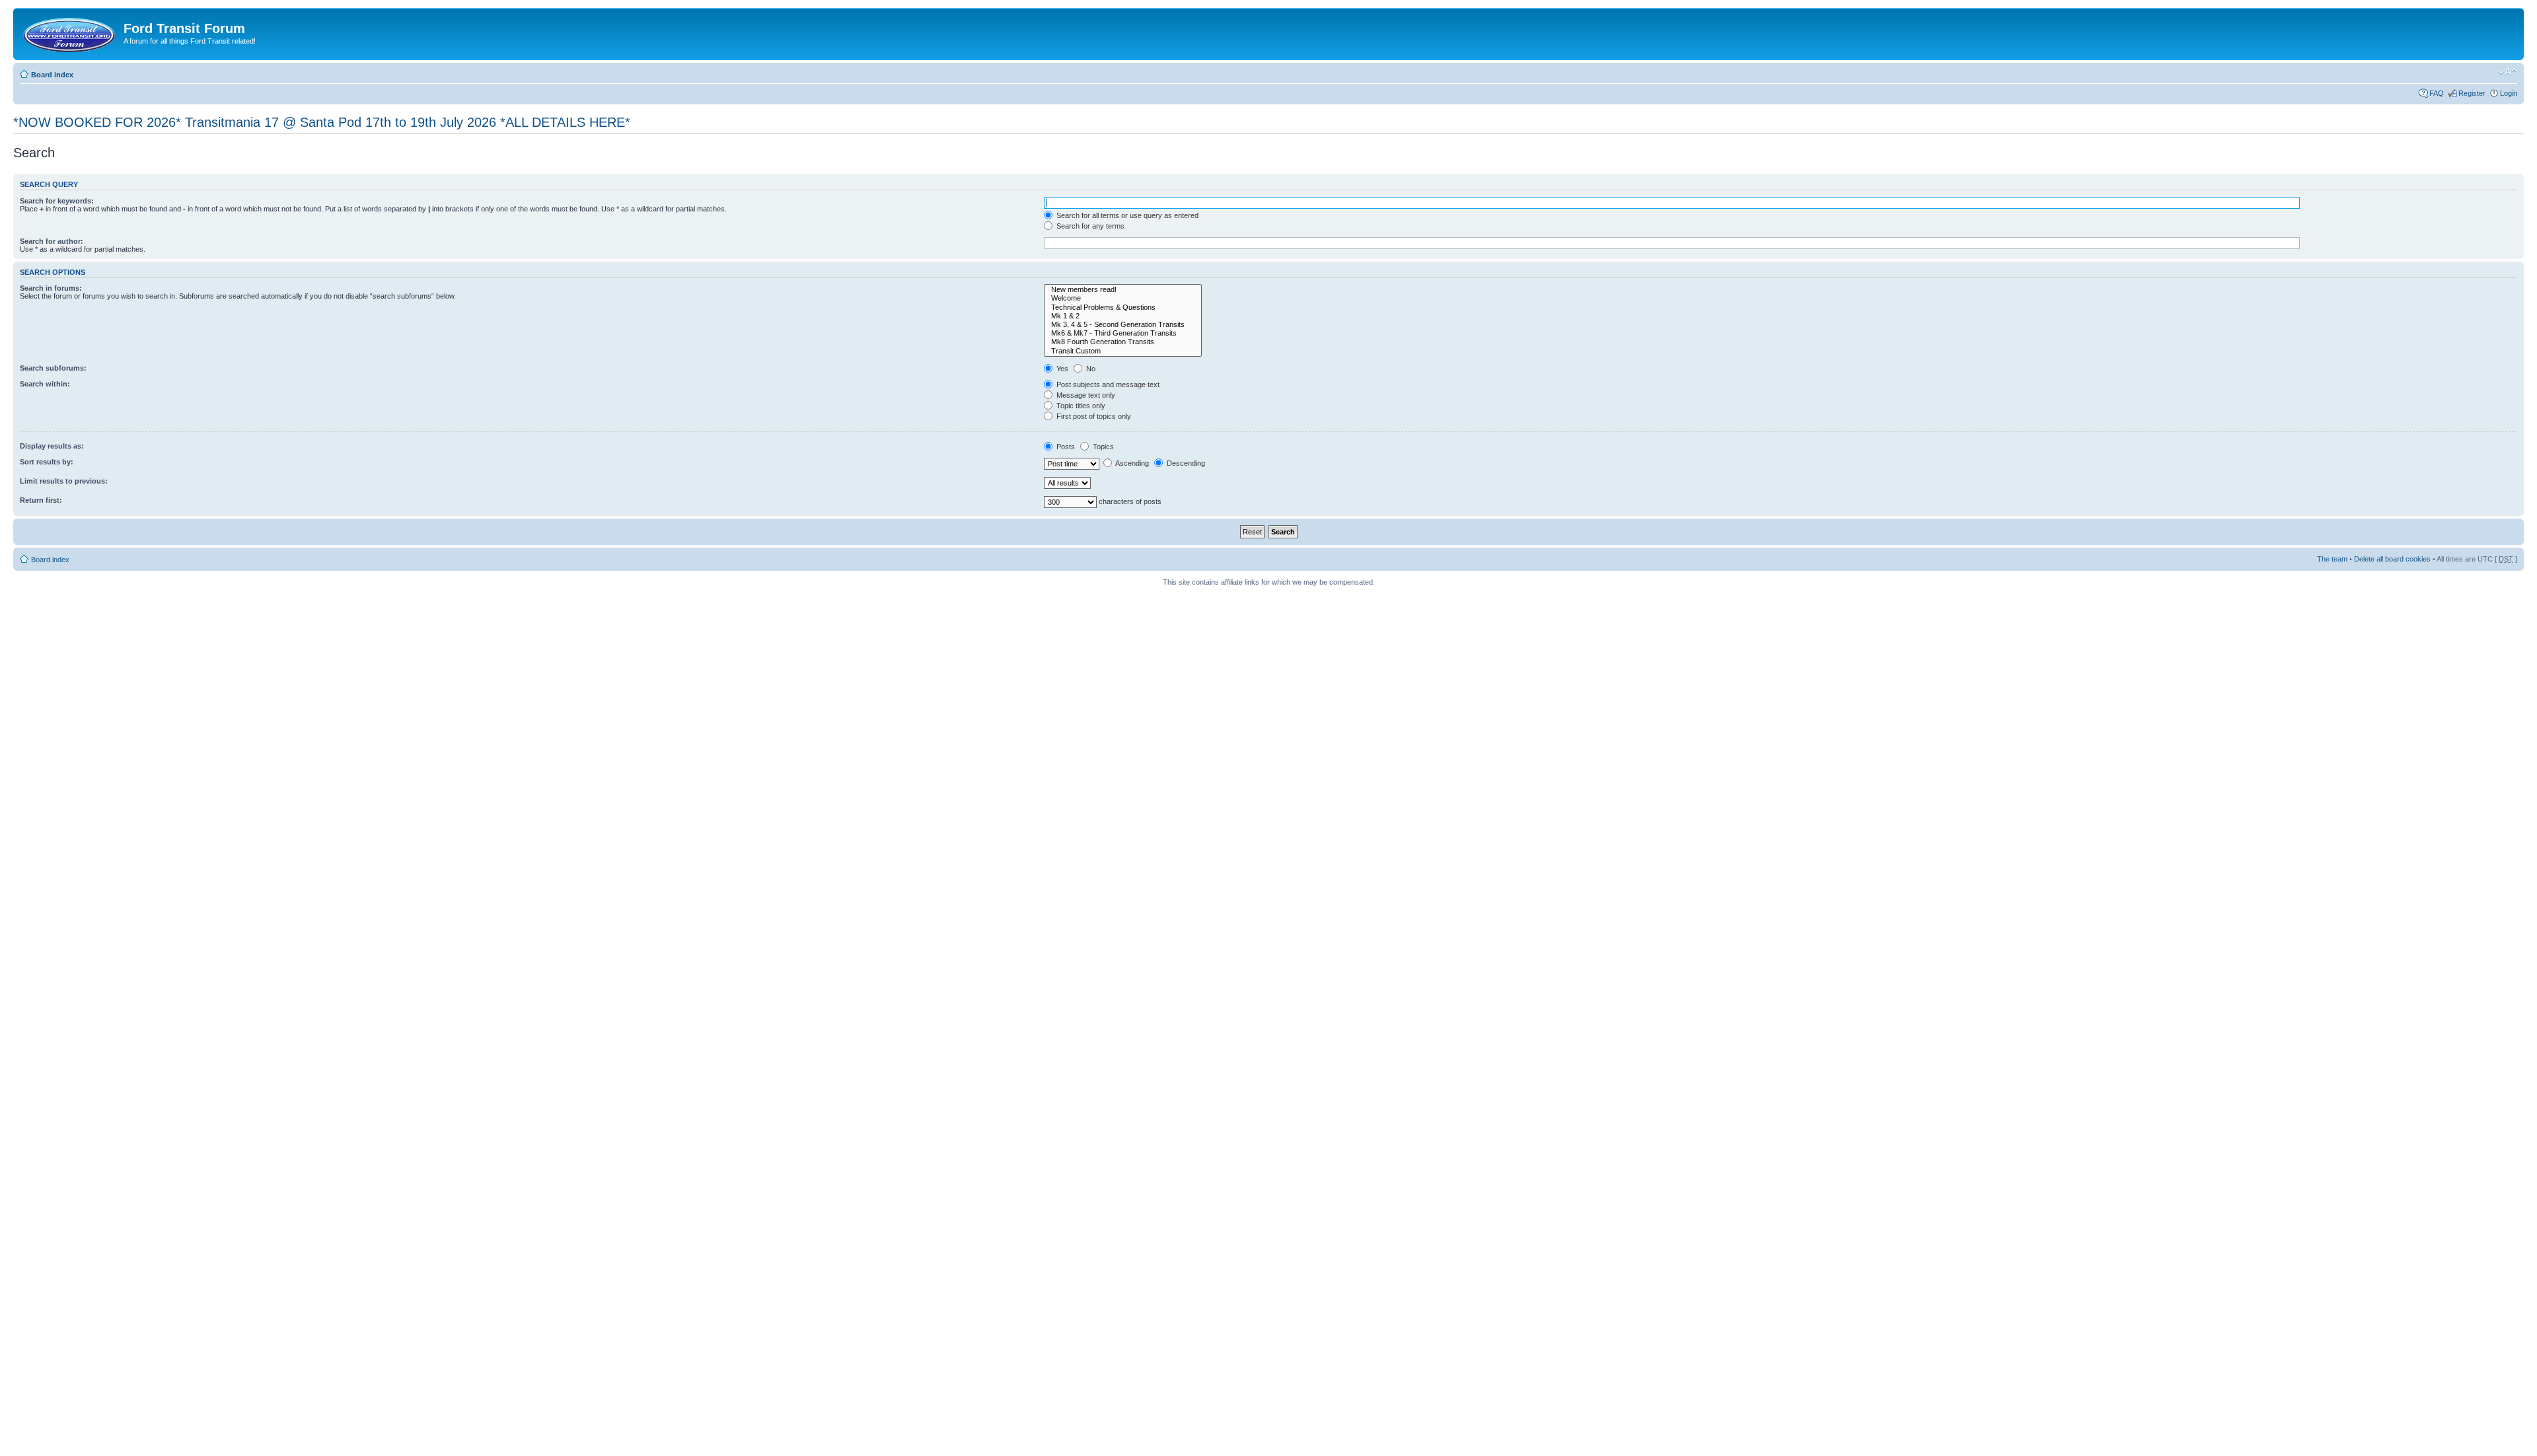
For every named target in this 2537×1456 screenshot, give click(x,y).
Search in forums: (51, 288)
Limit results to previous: (64, 481)
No (1090, 369)
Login (2509, 93)
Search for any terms (1089, 226)
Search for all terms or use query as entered (1126, 215)
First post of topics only (1093, 416)
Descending (1185, 463)
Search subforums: (53, 368)
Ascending (1131, 463)
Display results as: (52, 446)
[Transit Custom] (1123, 351)
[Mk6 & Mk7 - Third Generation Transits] (1123, 333)
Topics (1102, 447)
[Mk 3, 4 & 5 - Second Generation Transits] (1123, 325)
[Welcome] (1123, 298)
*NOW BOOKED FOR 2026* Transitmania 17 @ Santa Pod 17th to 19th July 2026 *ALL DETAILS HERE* (322, 122)
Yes (1061, 369)
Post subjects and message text (1107, 384)
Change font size (2508, 72)
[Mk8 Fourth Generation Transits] (1123, 342)
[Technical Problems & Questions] (1123, 308)
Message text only (1085, 395)
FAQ (2437, 93)
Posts (1065, 447)
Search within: (45, 384)
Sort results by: (47, 462)
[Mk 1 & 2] (1123, 316)
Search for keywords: (57, 201)
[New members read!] (1123, 290)
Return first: (41, 500)
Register (2472, 93)
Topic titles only (1080, 406)
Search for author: (52, 241)
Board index (52, 75)
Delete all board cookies (2392, 559)
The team (2332, 559)
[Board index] (70, 32)
